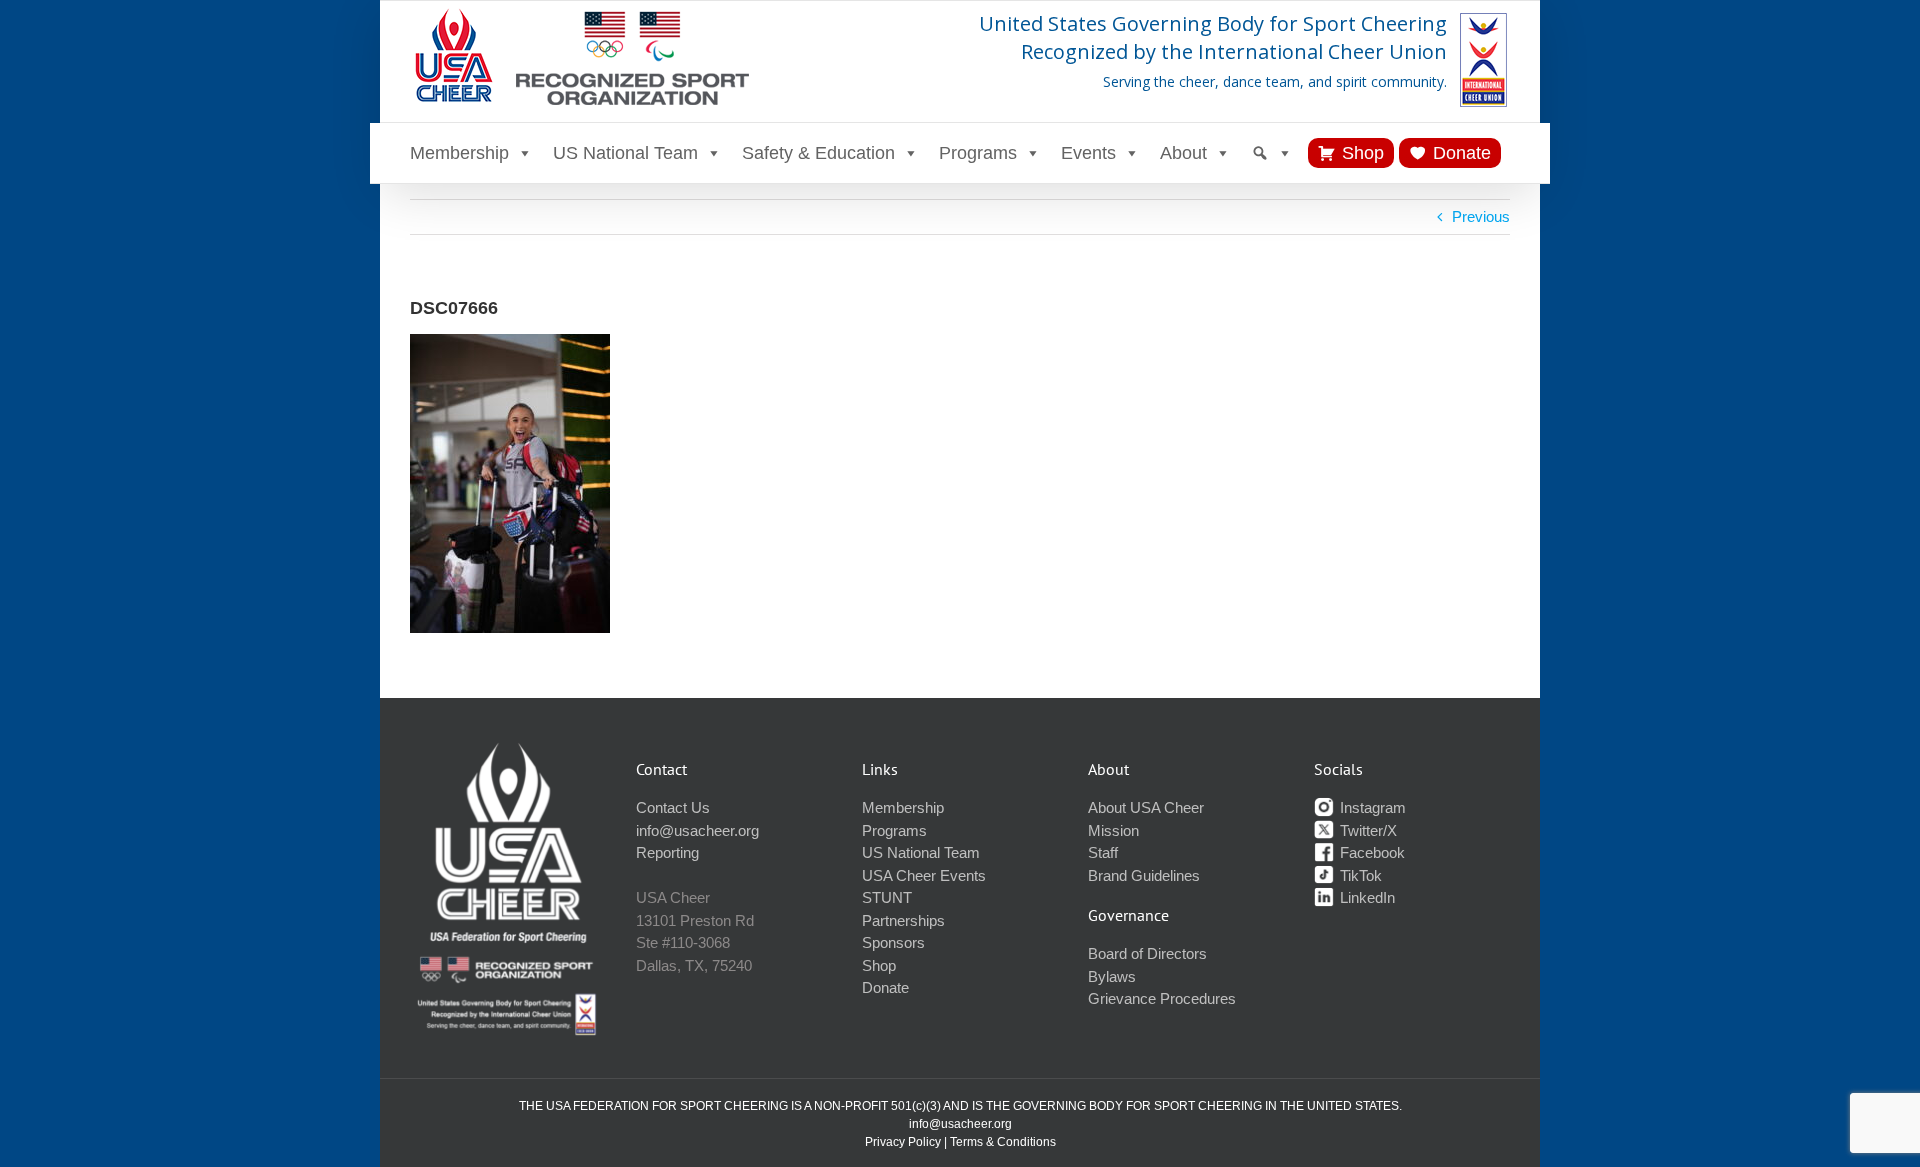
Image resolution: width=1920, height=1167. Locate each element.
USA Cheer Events (924, 875)
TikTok (1359, 875)
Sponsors (893, 942)
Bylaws (1112, 976)
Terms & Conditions (1003, 1142)
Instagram (1371, 807)
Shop (1363, 153)
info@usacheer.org (697, 830)
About (1183, 153)
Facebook (1370, 852)
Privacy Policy (903, 1142)
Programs (978, 153)
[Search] (1272, 153)
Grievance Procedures (1162, 998)
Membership (459, 153)
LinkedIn (1365, 897)
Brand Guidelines (1144, 875)
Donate (1462, 153)
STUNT (887, 897)
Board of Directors (1147, 953)
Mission (1113, 830)
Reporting (667, 852)
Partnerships (903, 920)
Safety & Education (818, 153)
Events (1088, 153)
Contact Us (673, 807)
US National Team (625, 153)
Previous (1481, 216)
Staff (1103, 852)
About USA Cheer (1146, 807)
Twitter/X (1366, 830)
